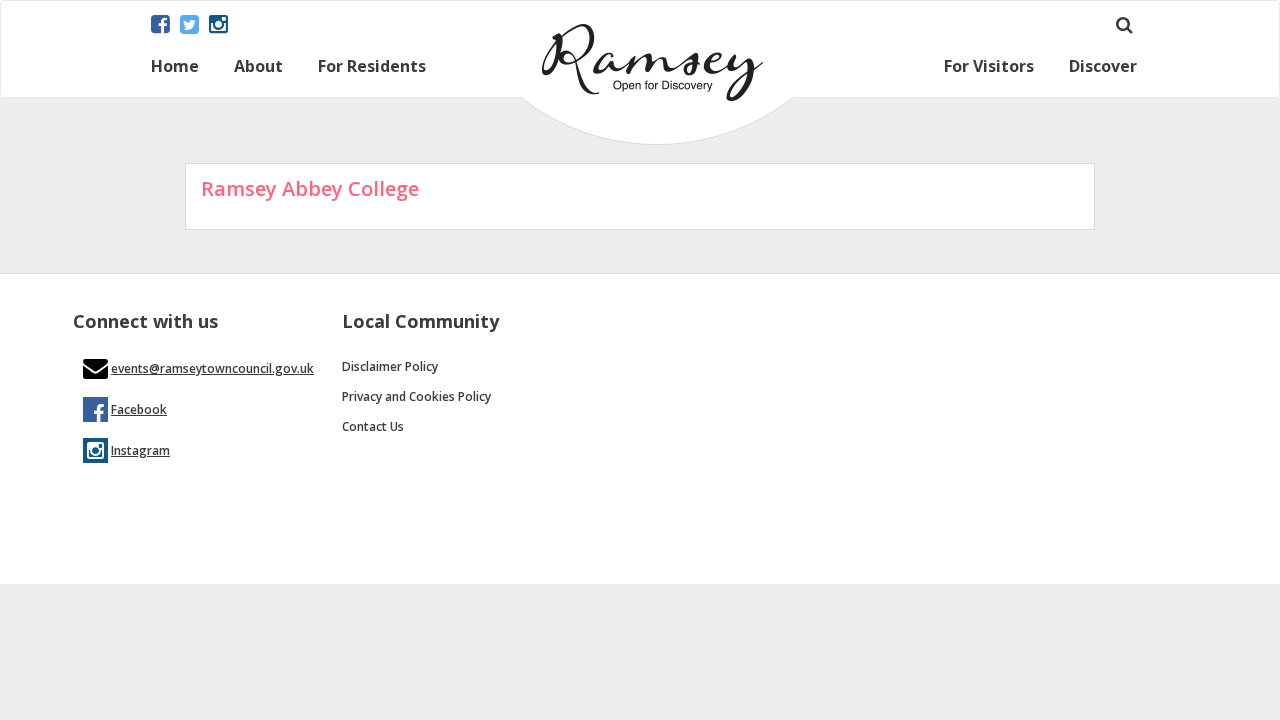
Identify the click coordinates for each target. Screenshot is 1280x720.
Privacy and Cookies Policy (416, 396)
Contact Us (373, 426)
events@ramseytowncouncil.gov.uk (212, 368)
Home (175, 67)
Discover (1103, 67)
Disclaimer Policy (390, 366)
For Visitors (989, 67)
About (258, 67)
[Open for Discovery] (657, 139)
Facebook (139, 409)
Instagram (140, 450)
